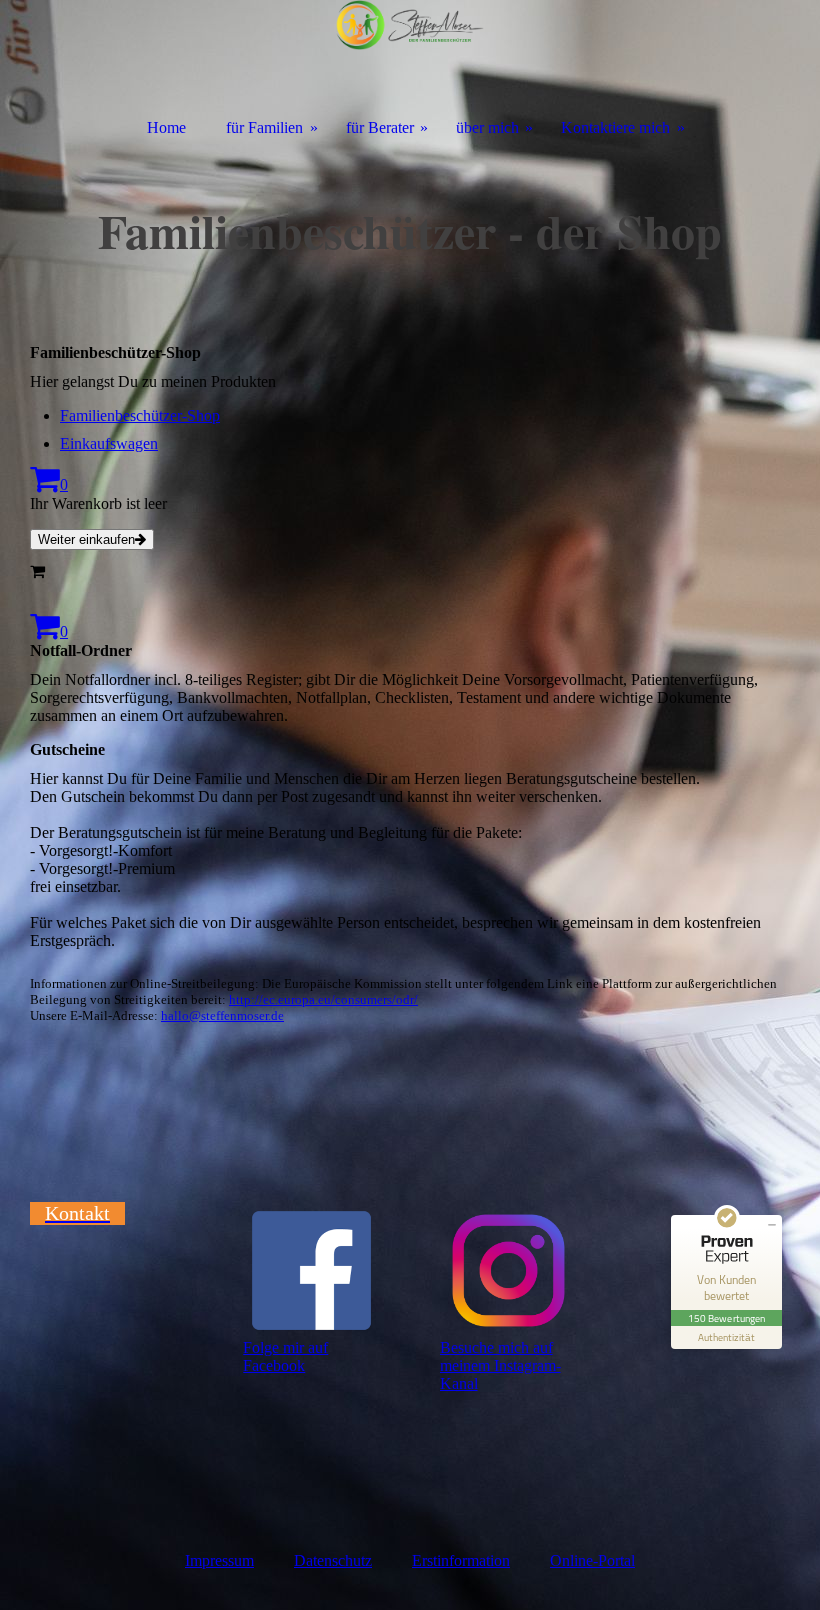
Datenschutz (333, 1560)
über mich (487, 127)
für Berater (380, 127)
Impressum (219, 1560)
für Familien (264, 127)
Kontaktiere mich (615, 127)
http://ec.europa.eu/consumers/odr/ (323, 999)
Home (166, 127)
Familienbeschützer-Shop (140, 415)
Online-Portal (592, 1560)
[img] (410, 52)
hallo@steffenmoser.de (222, 1015)
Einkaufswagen (109, 443)
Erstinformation (461, 1560)
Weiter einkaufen (86, 539)
